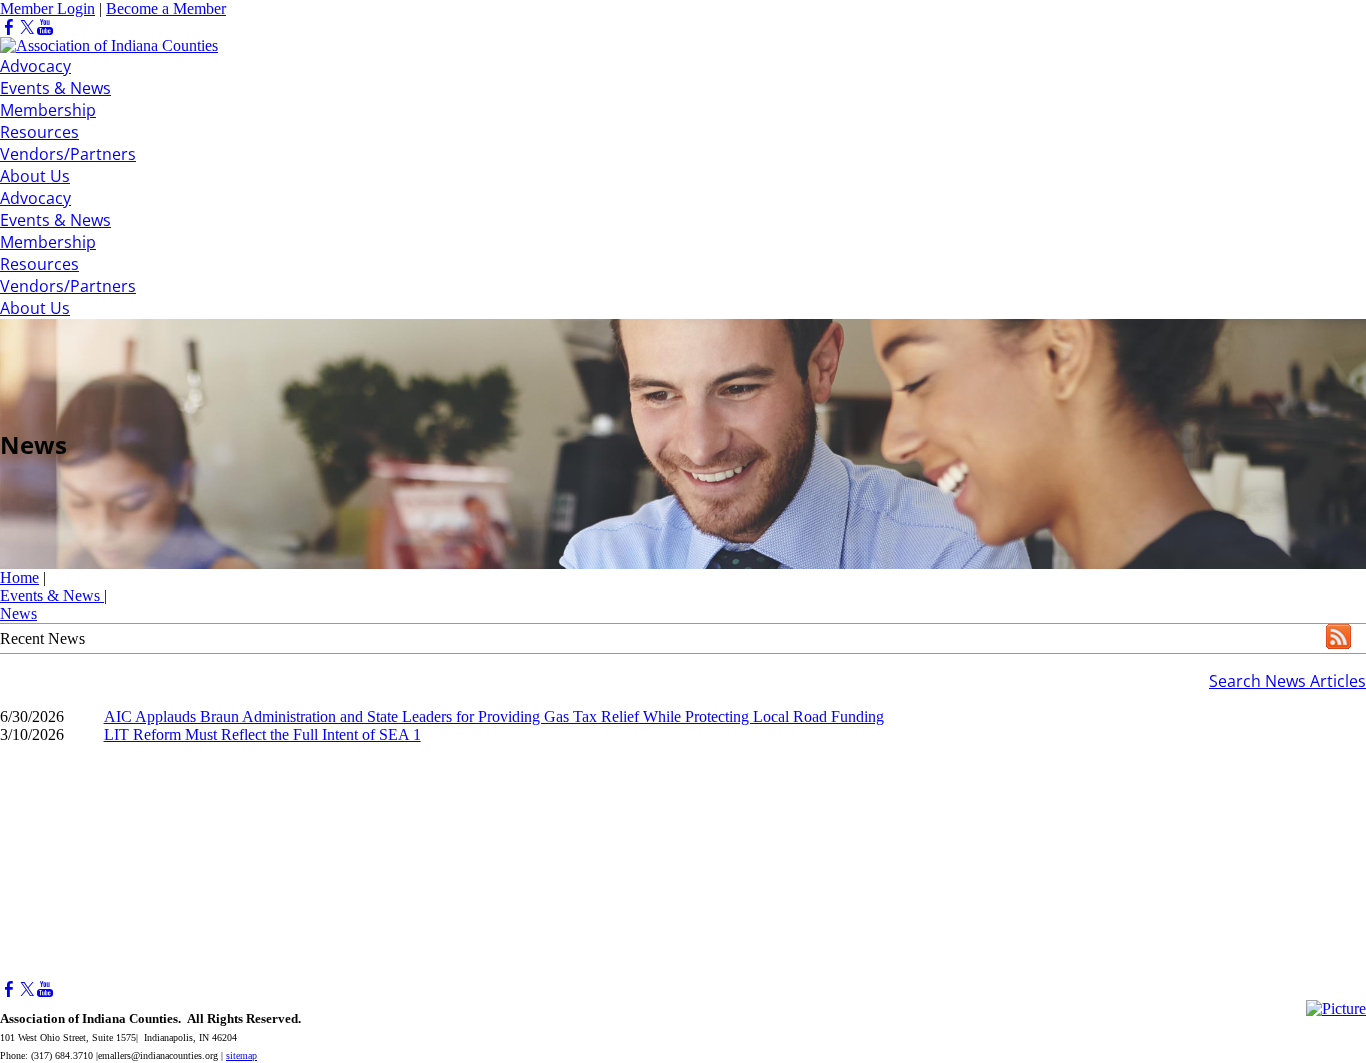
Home (19, 577)
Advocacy (35, 66)
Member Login (47, 8)
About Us (35, 176)
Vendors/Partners (68, 154)
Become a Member (166, 8)
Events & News (55, 88)
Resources (39, 132)
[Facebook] (9, 27)
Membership (48, 110)
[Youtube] (45, 27)
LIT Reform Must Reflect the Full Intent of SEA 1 (262, 734)
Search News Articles (1287, 681)
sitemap (241, 1055)
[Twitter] (27, 27)
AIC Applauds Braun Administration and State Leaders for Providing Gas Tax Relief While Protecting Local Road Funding (494, 716)
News (18, 613)
